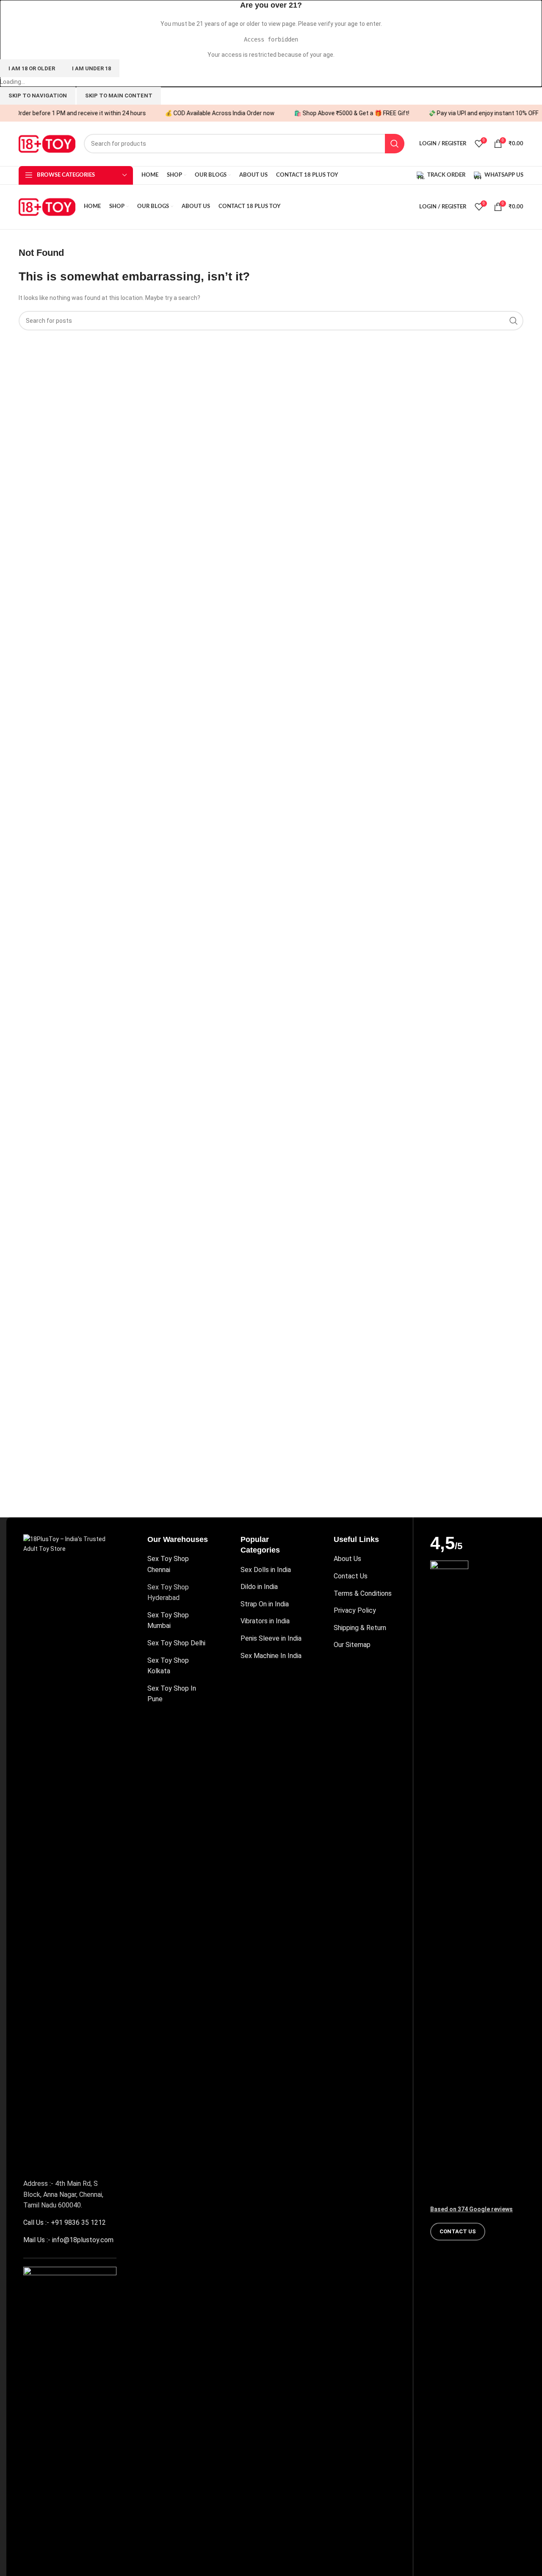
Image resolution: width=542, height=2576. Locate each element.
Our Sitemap (352, 1645)
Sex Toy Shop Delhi (176, 1643)
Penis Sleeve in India (271, 1638)
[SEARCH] (395, 144)
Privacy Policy (355, 1610)
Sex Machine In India (271, 1656)
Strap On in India (265, 1604)
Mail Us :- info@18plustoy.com (68, 2240)
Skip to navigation (38, 96)
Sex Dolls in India (266, 1570)
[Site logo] (47, 143)
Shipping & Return (360, 1628)
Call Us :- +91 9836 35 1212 (65, 2222)
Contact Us (351, 1576)
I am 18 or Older (32, 68)
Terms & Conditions (363, 1593)
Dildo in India (259, 1587)
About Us (347, 1559)
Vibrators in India (265, 1621)
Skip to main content (119, 96)
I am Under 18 (91, 68)
